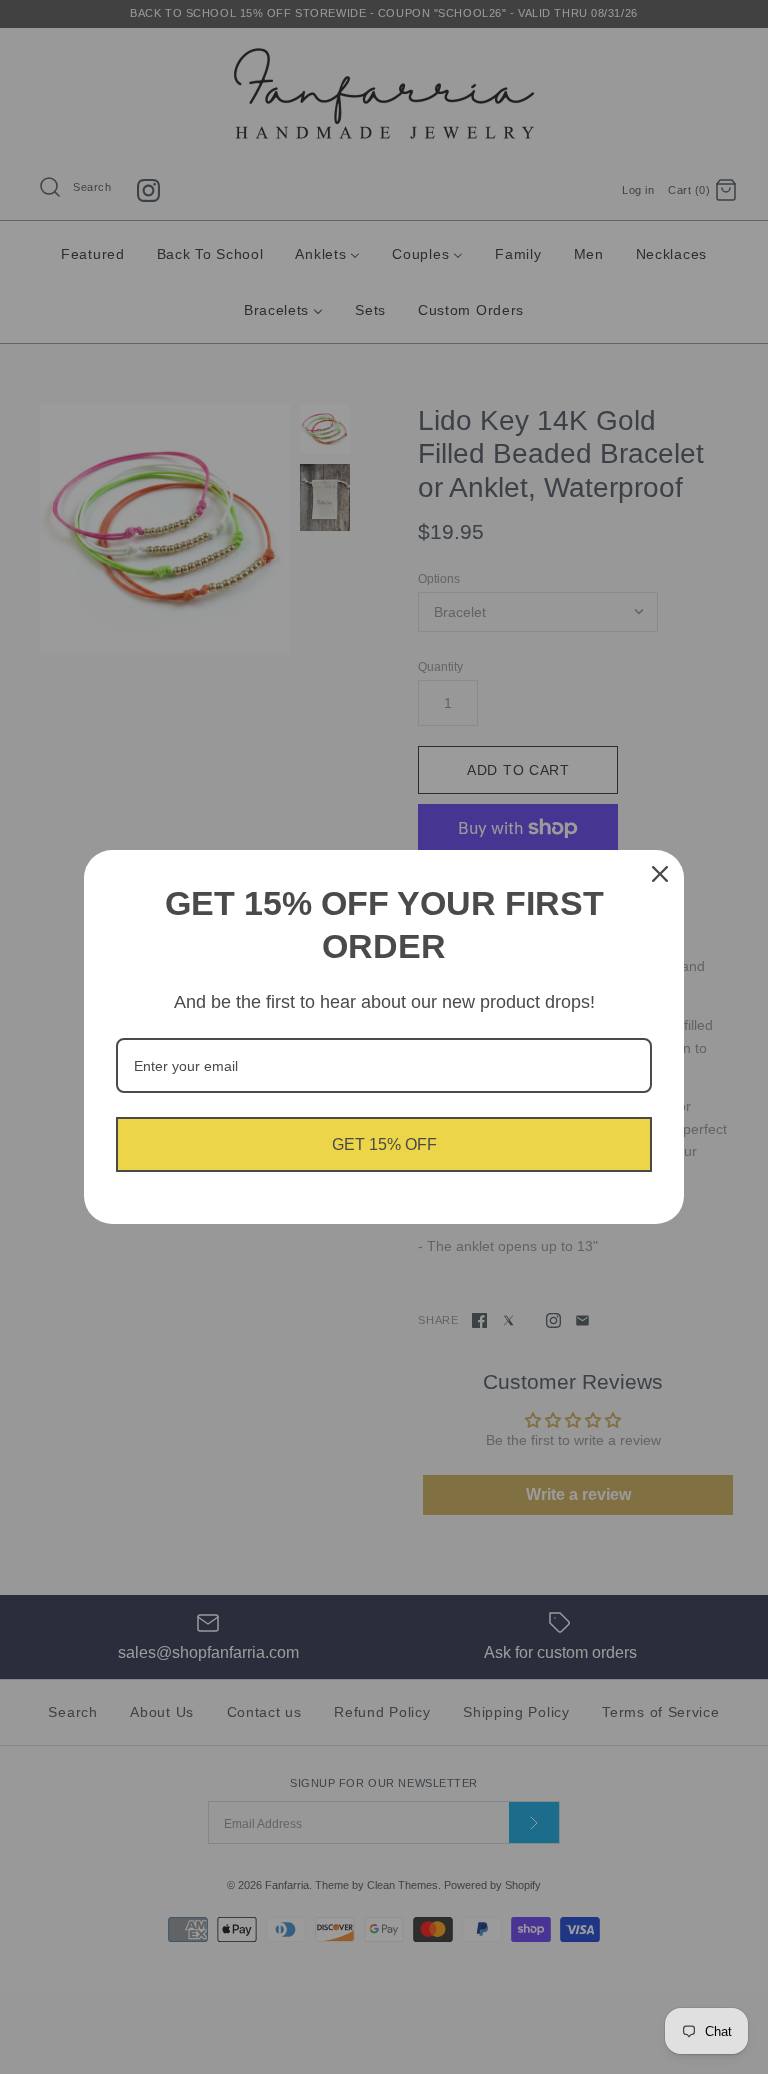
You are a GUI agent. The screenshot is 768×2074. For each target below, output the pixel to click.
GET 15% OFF (384, 1144)
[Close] (660, 874)
